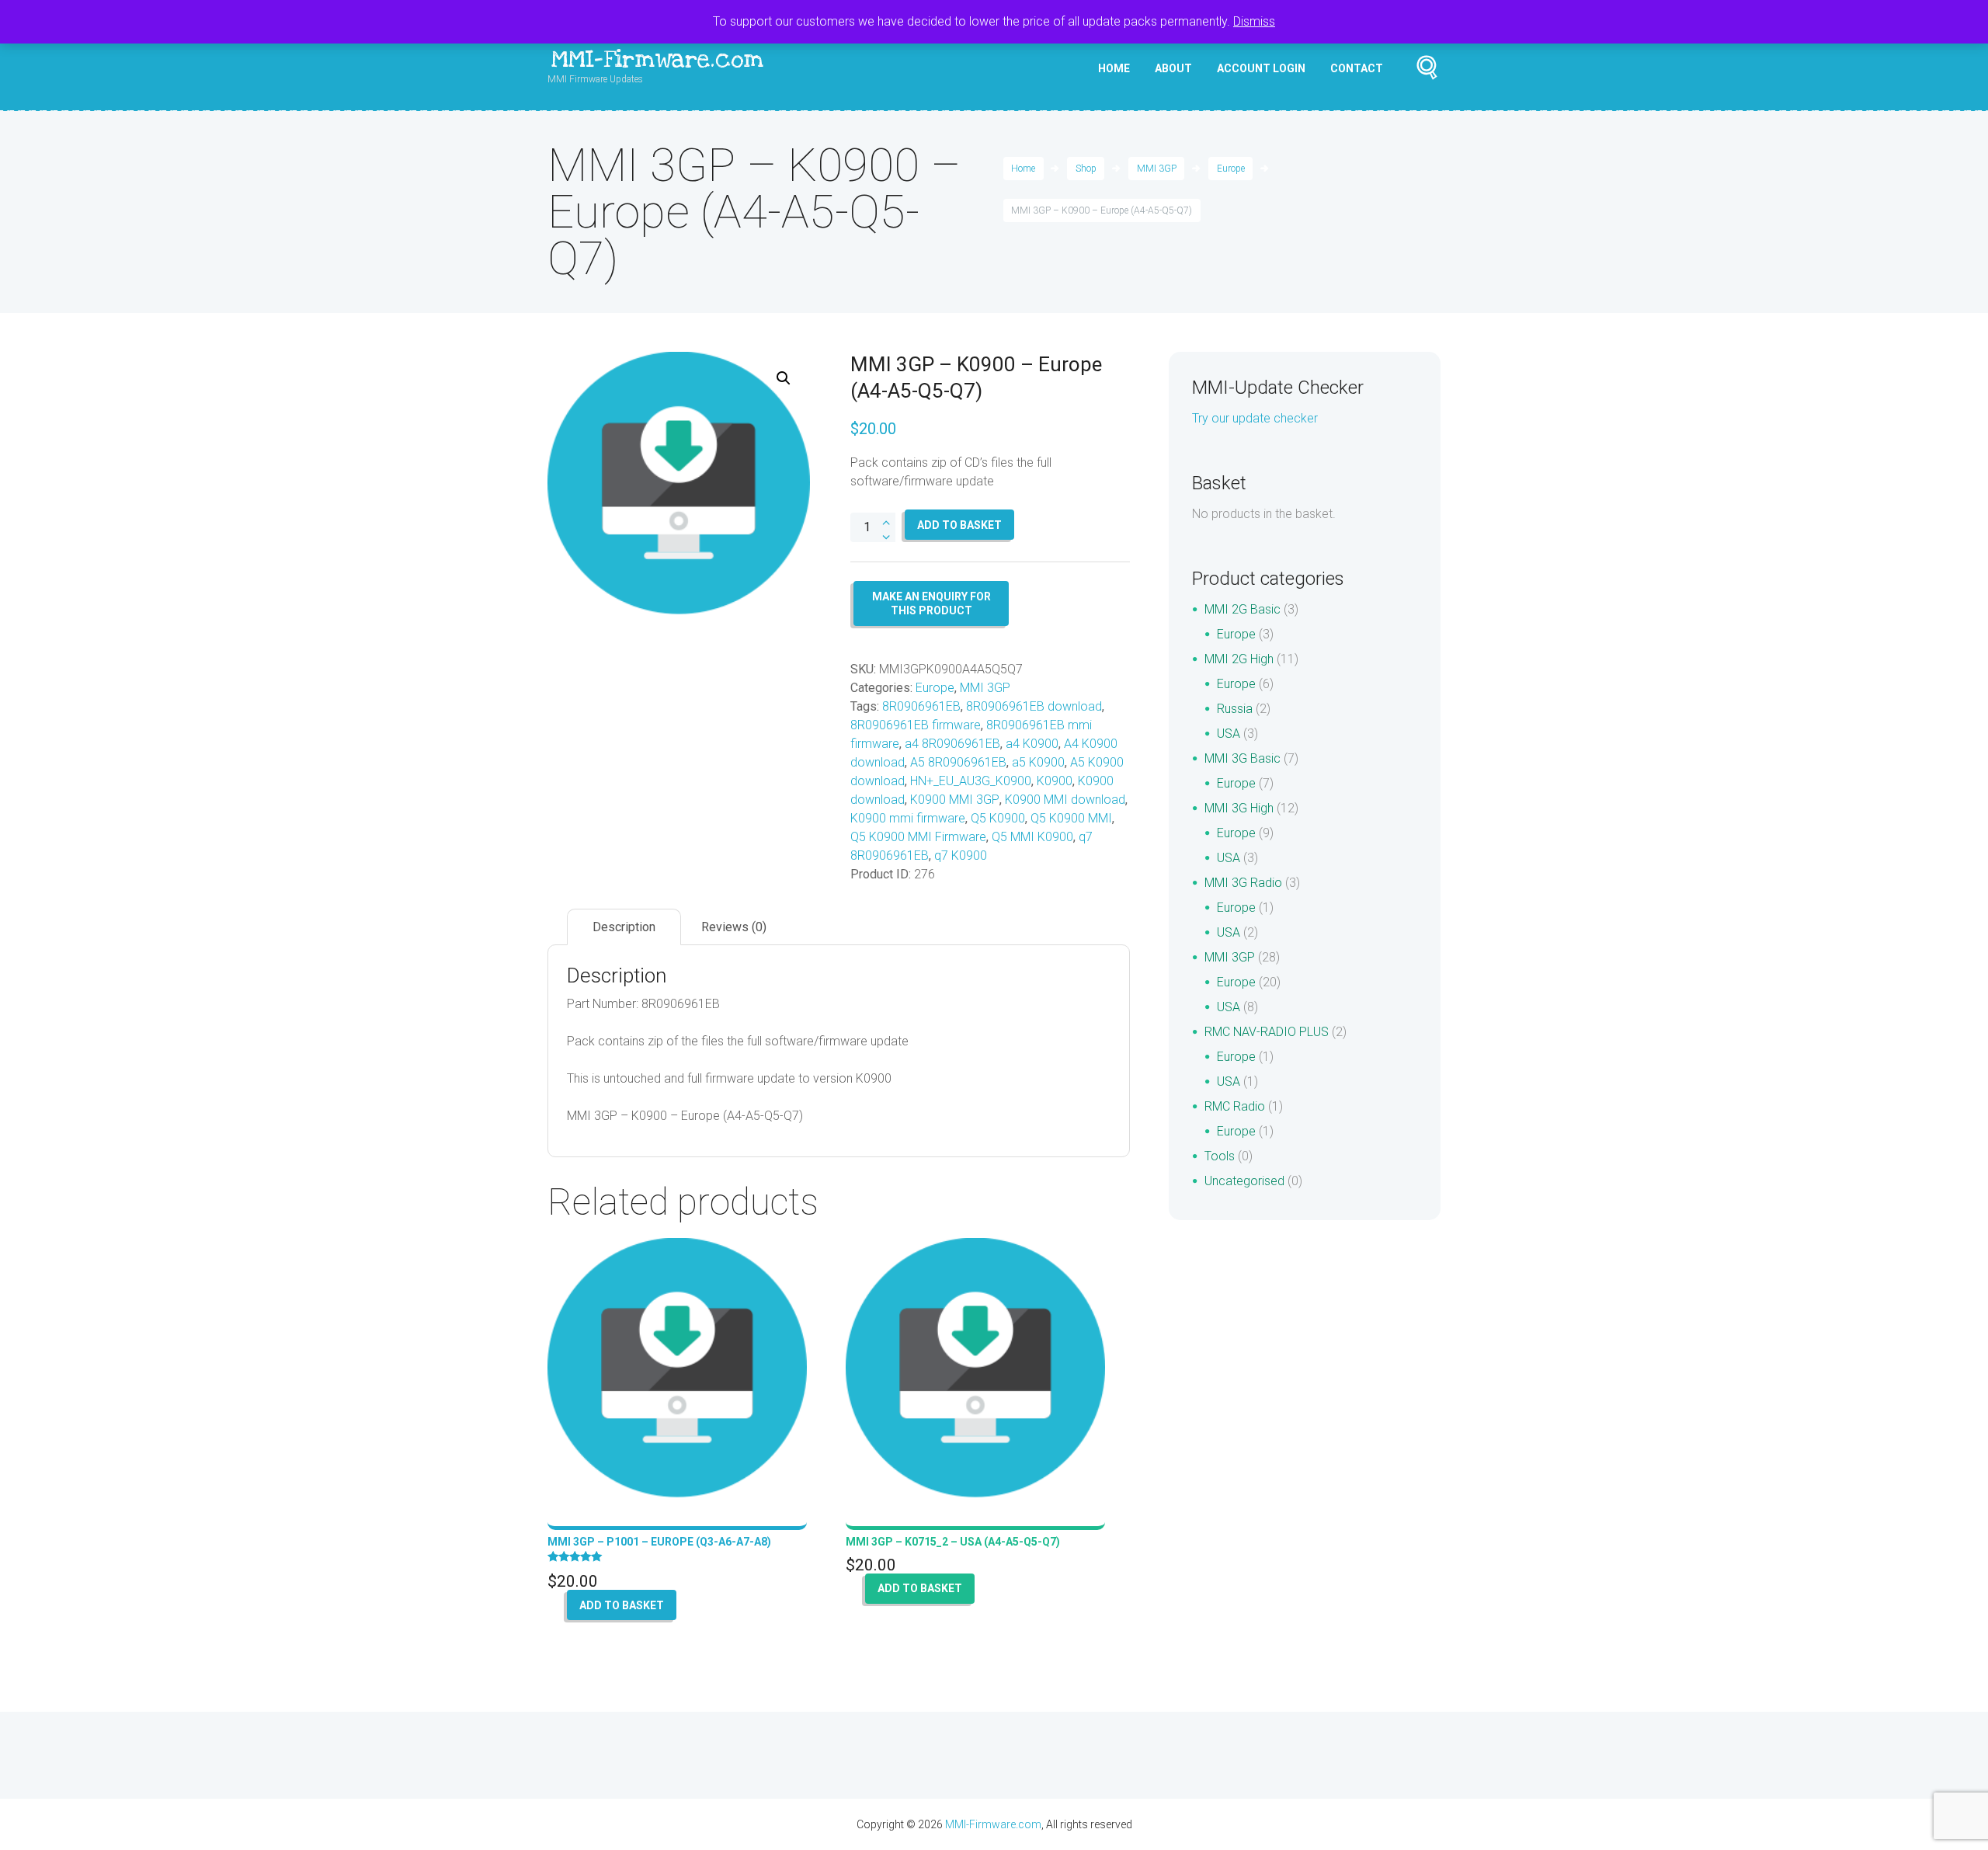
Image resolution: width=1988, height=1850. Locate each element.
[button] (784, 378)
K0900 (1055, 781)
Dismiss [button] (1254, 21)
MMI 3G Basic (1242, 758)
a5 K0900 (1038, 762)
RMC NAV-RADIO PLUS (1267, 1032)
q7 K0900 (961, 855)
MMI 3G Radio (1243, 883)
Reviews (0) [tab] (734, 927)
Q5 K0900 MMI (1071, 818)
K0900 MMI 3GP (955, 800)
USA (1229, 734)
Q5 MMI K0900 (1032, 837)
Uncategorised (1244, 1181)
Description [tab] (624, 927)
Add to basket (959, 525)
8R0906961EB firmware (916, 725)
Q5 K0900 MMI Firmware (918, 837)
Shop (1086, 169)
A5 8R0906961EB (958, 762)
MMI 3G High (1239, 808)
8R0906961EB (921, 706)
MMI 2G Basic (1242, 609)
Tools (1220, 1156)
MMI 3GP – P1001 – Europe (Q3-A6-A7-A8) (659, 1542)
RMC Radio (1235, 1106)
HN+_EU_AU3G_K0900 (971, 781)
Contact (1357, 68)
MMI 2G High (1239, 659)
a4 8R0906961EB (952, 744)
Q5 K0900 (998, 818)
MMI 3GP (1157, 169)
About (1173, 68)
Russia (1235, 709)
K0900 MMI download (1065, 800)
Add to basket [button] (622, 1605)
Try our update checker (1255, 418)
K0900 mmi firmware (908, 818)
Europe (1231, 169)
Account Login (1261, 68)
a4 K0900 (1032, 744)
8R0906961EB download (1034, 706)
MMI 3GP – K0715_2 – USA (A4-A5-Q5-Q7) (953, 1542)
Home (1114, 68)
